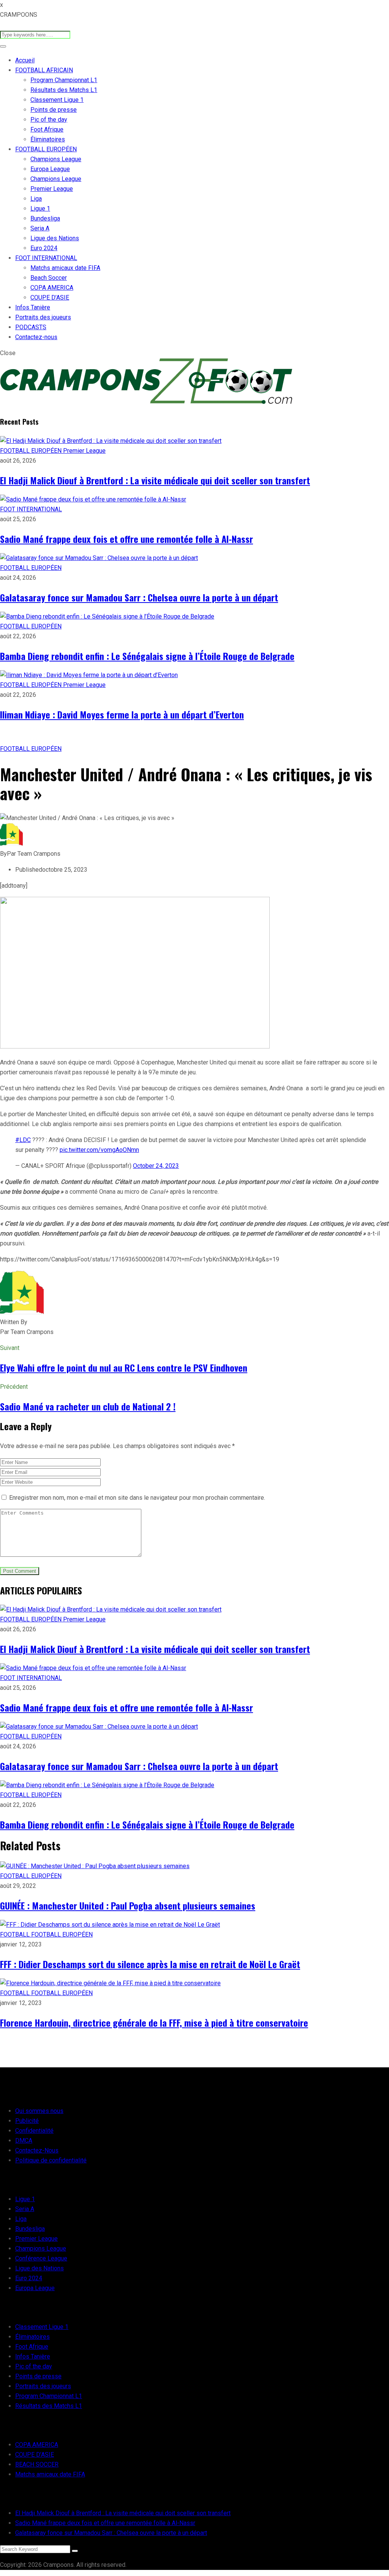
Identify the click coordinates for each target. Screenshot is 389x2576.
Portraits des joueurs (43, 317)
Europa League (50, 169)
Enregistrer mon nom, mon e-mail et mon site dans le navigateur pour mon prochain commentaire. (137, 1498)
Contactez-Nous (37, 2150)
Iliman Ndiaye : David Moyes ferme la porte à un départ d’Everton (122, 714)
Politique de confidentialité (51, 2160)
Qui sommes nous (39, 2111)
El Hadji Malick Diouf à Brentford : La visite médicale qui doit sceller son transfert (155, 480)
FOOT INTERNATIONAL (46, 258)
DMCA (24, 2141)
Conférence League (41, 2258)
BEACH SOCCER (37, 2464)
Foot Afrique (47, 129)
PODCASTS (31, 327)
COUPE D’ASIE (50, 297)
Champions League (56, 159)
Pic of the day (49, 120)
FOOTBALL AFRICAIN (44, 70)
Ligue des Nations (55, 238)
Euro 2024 (44, 248)
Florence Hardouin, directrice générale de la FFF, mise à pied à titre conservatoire (154, 2022)
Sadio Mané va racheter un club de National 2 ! (88, 1406)
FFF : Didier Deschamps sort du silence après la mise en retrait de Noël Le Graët (150, 1964)
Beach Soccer (49, 278)
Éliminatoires (48, 139)
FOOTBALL (16, 1934)
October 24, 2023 (156, 1166)
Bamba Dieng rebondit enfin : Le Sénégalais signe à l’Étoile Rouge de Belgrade (147, 656)
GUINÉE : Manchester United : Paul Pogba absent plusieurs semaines (128, 1905)
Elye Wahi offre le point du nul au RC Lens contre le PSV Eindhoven (124, 1367)
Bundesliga (45, 218)
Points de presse (54, 110)
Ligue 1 (40, 209)
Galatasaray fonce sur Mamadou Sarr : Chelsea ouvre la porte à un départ (139, 597)
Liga (36, 199)
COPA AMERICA (52, 288)
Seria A (40, 228)
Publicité (27, 2121)
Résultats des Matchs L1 (64, 90)
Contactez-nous (36, 337)
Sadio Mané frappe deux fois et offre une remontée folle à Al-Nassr (127, 539)
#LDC (23, 1140)
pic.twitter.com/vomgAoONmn (99, 1150)
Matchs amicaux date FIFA (65, 268)
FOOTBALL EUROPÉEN (46, 149)
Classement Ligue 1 (57, 100)
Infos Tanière (33, 307)
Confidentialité (34, 2131)
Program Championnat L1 (64, 80)
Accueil (25, 60)
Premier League (52, 189)
